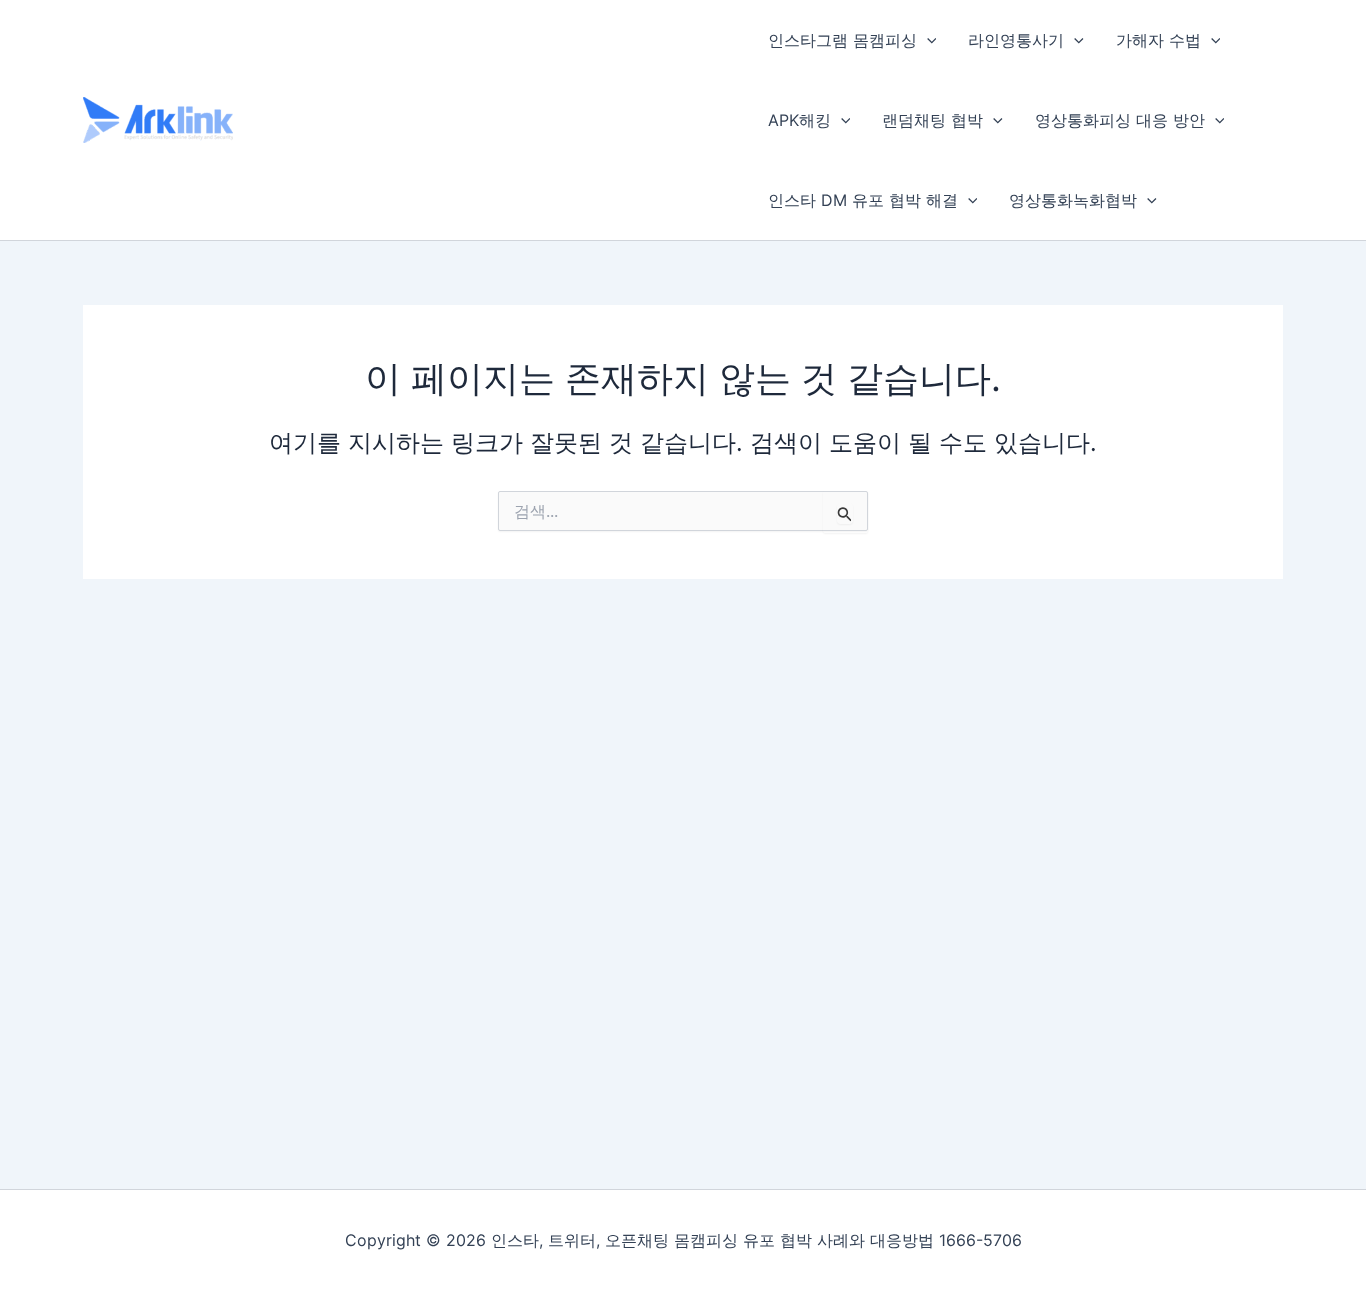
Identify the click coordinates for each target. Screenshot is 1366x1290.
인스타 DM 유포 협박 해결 (863, 200)
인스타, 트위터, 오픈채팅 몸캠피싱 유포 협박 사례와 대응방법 (481, 119)
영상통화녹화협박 (1073, 200)
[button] (927, 40)
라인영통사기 (1016, 40)
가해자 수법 (1158, 40)
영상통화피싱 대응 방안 (1120, 120)
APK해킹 (799, 120)
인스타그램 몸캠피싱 (842, 40)
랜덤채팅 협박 (932, 120)
